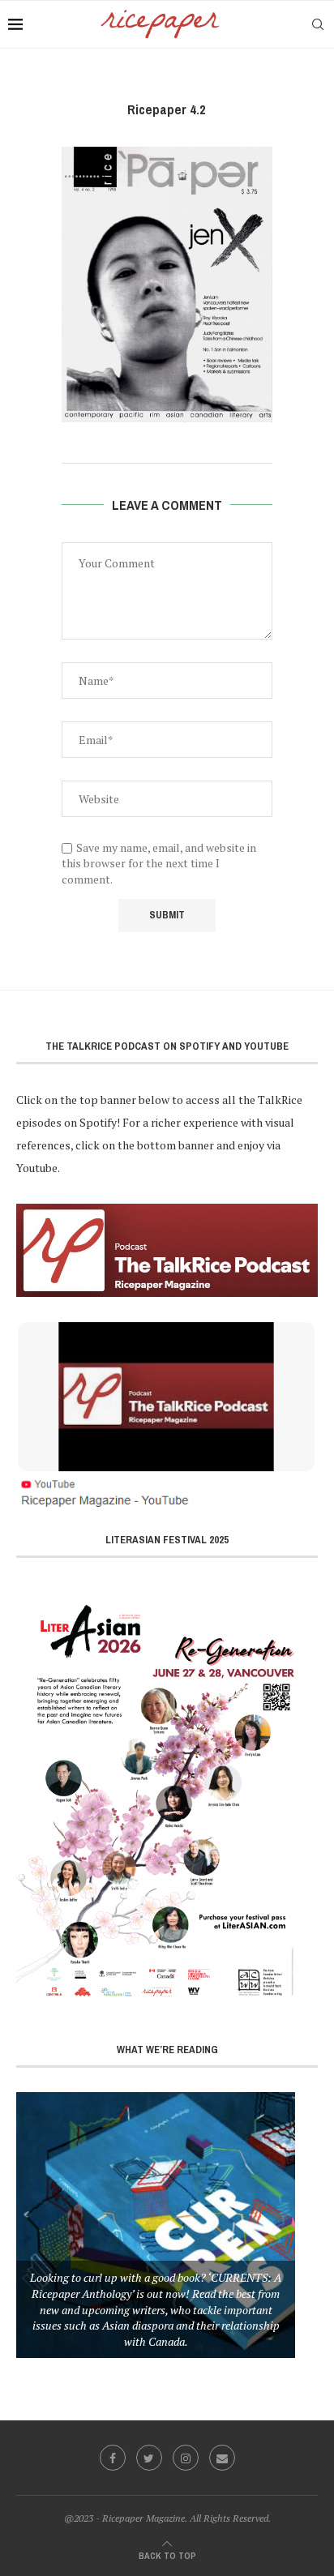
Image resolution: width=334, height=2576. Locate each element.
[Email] (222, 2458)
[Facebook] (113, 2458)
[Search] (318, 24)
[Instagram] (186, 2458)
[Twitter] (149, 2458)
